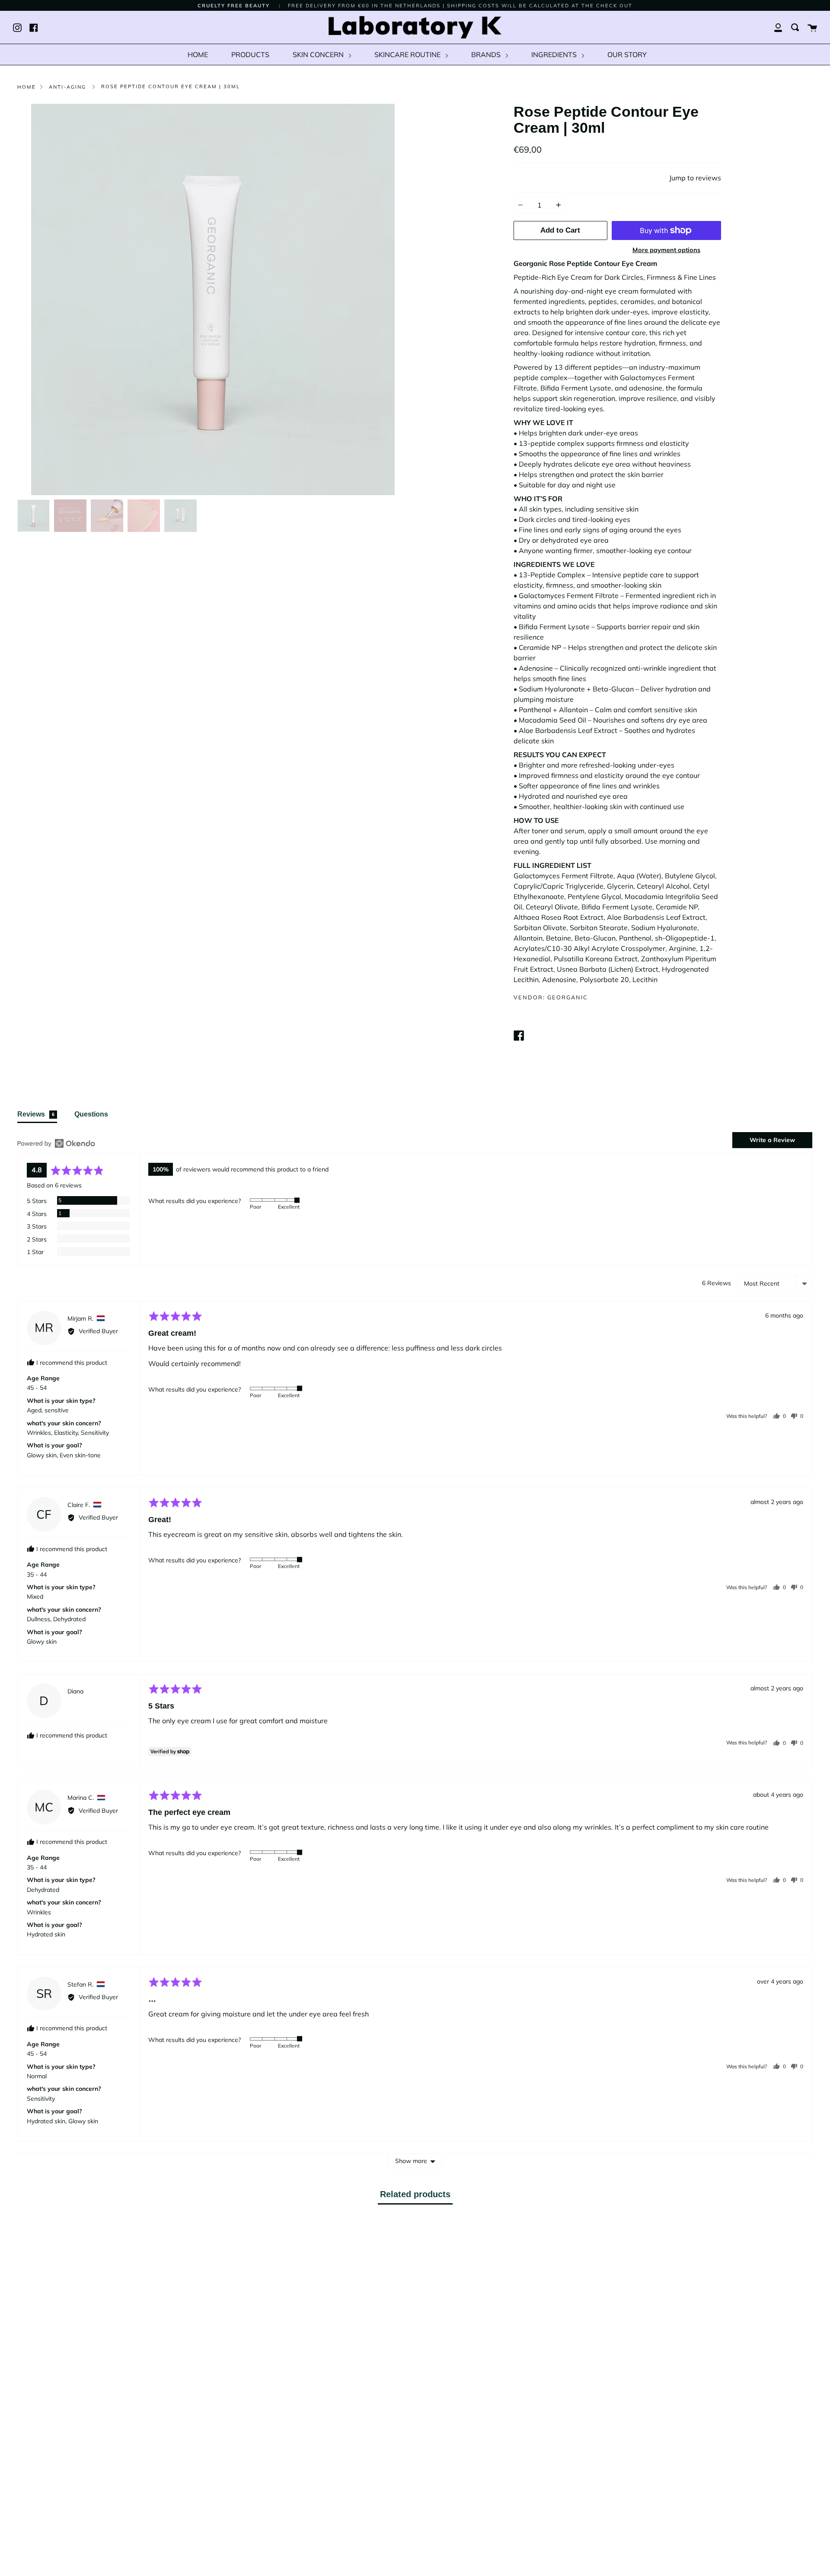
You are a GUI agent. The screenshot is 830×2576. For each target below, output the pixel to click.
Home (27, 87)
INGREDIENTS (555, 54)
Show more (411, 2161)
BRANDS (487, 54)
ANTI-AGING (67, 87)
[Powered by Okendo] (56, 1143)
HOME (198, 54)
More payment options (666, 250)
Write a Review (772, 1140)
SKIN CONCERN (319, 54)
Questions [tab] (91, 1114)
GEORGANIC (568, 997)
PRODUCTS (250, 54)
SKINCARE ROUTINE (408, 54)
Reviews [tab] (36, 1114)
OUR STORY (627, 54)
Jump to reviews (695, 178)
